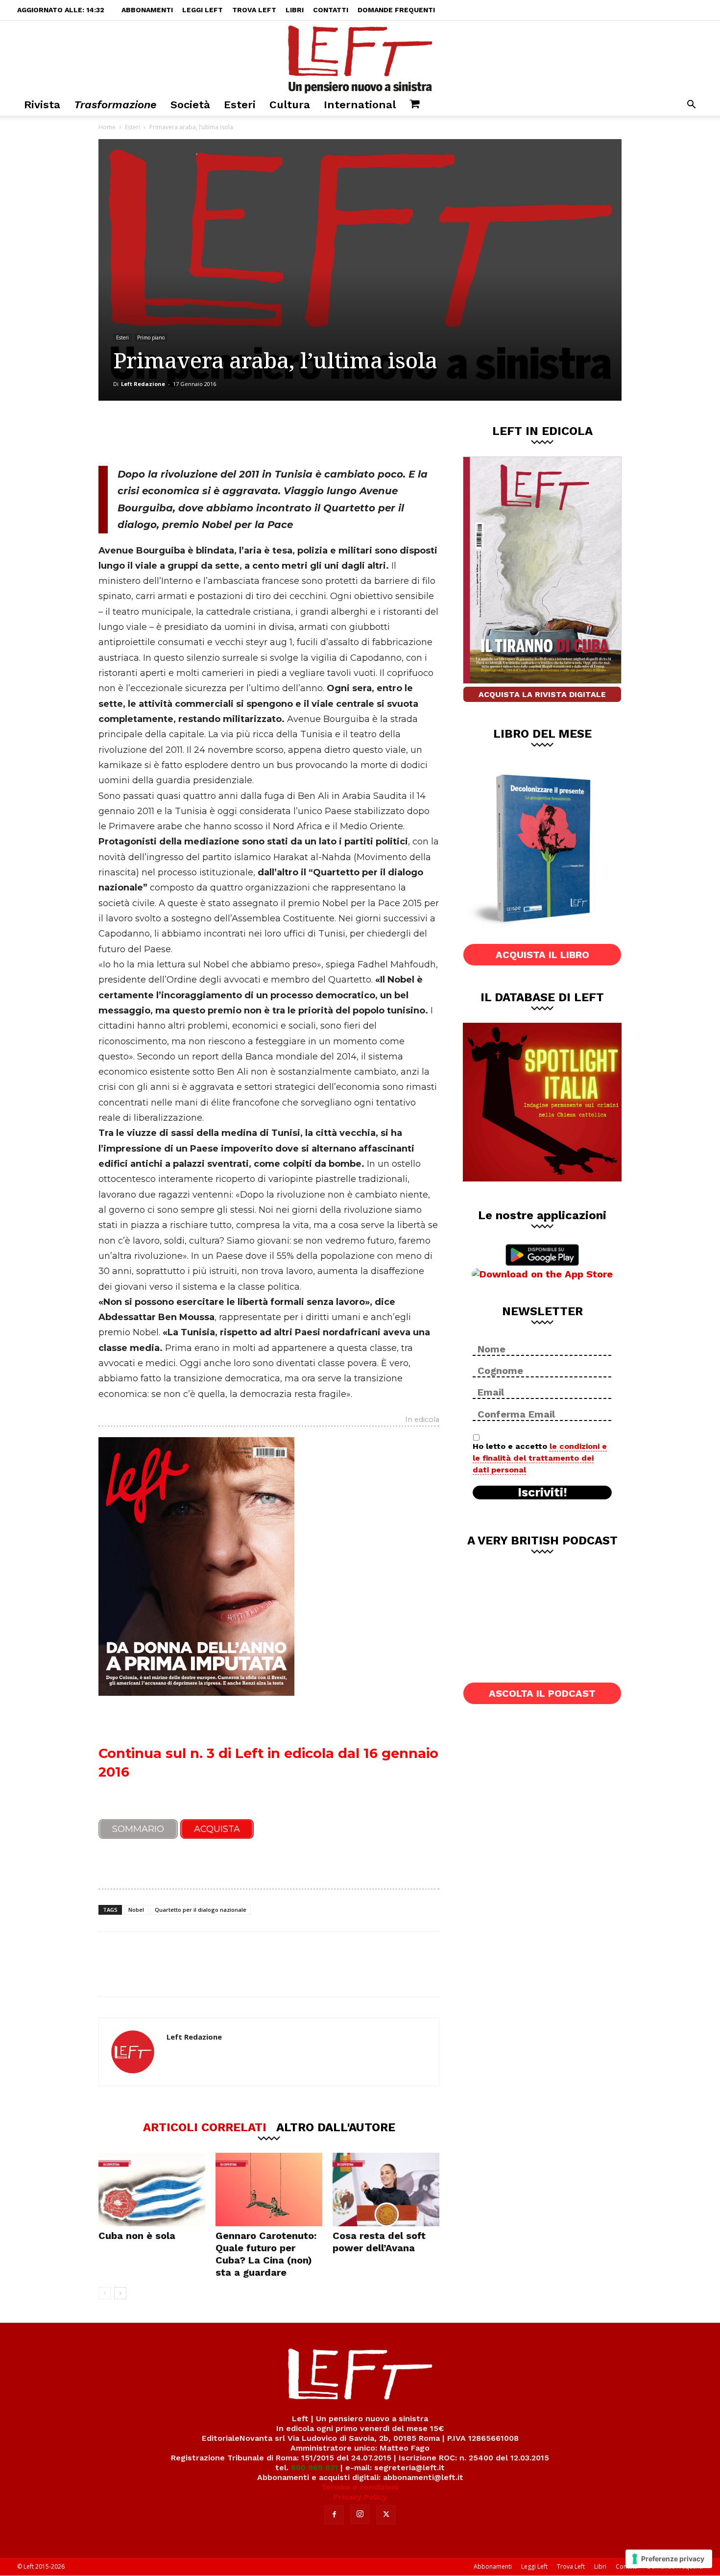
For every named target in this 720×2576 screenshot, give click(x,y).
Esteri (240, 105)
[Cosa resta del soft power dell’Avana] (386, 2190)
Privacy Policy (360, 2497)
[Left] (360, 57)
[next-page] (120, 2293)
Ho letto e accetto (540, 1458)
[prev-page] (105, 2293)
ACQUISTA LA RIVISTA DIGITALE (542, 694)
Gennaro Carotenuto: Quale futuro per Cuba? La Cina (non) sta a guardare (266, 2254)
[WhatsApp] (233, 433)
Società (190, 105)
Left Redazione (143, 384)
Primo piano (151, 337)
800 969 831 (314, 2468)
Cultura (290, 105)
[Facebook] (168, 433)
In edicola (422, 1420)
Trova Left (254, 10)
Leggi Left (203, 10)
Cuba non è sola (137, 2236)
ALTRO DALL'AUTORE (336, 2127)
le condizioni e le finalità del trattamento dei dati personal (540, 1458)
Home (107, 127)
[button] (691, 106)
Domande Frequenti (396, 10)
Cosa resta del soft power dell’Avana (379, 2242)
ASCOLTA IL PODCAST (542, 1693)
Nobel (136, 1910)
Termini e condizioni (360, 2487)
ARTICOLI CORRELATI (205, 2127)
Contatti (331, 10)
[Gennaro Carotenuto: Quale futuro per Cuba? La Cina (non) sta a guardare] (269, 2190)
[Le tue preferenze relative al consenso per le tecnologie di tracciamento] (669, 2559)
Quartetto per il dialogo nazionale (201, 1910)
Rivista (42, 105)
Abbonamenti (147, 10)
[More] (266, 433)
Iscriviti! (542, 1493)
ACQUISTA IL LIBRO (542, 955)
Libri (295, 10)
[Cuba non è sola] (152, 2190)
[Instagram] (360, 2514)
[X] (201, 433)
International (360, 105)
